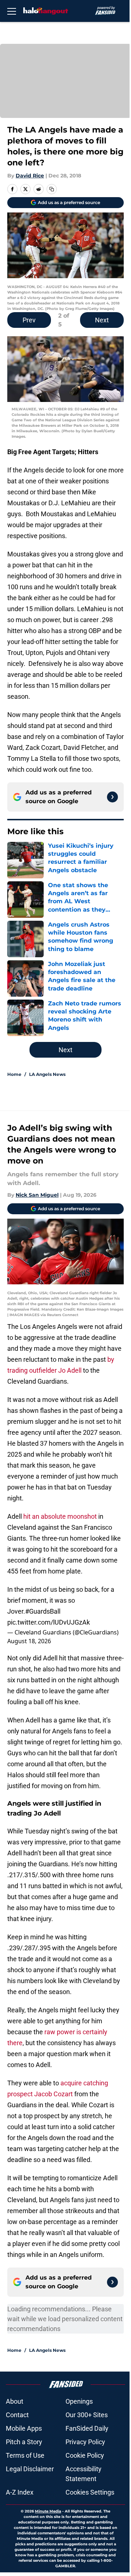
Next (102, 320)
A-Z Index (20, 2492)
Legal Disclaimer (30, 2469)
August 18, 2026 (29, 1641)
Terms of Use (25, 2455)
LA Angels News (47, 1074)
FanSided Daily (87, 2428)
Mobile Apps (24, 2428)
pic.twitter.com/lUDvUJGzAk (49, 1622)
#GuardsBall (43, 1611)
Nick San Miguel (37, 1195)
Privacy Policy (85, 2442)
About (15, 2401)
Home (14, 1074)
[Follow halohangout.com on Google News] (112, 797)
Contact (17, 2415)
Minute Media (48, 2511)
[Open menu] (12, 11)
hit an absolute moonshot (60, 1516)
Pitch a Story (24, 2442)
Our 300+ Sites (87, 2415)
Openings (79, 2401)
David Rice (30, 176)
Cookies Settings (90, 2492)
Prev (29, 320)
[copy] (52, 189)
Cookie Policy (85, 2455)
